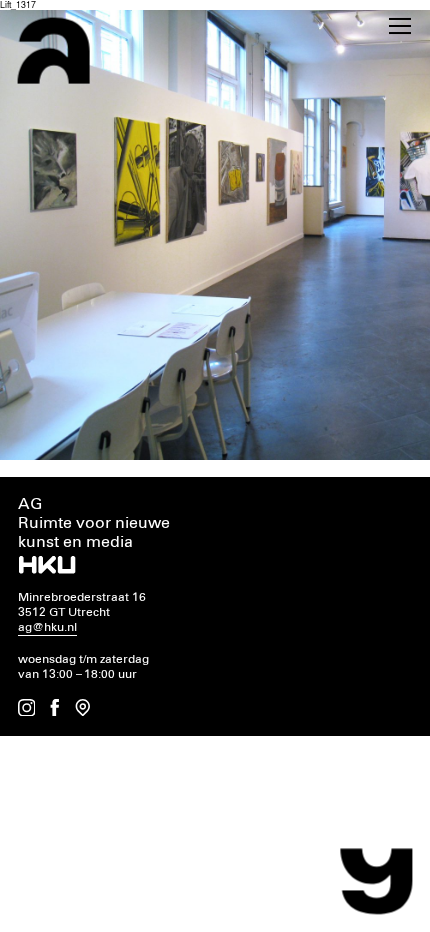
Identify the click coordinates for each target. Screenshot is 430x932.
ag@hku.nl (47, 627)
